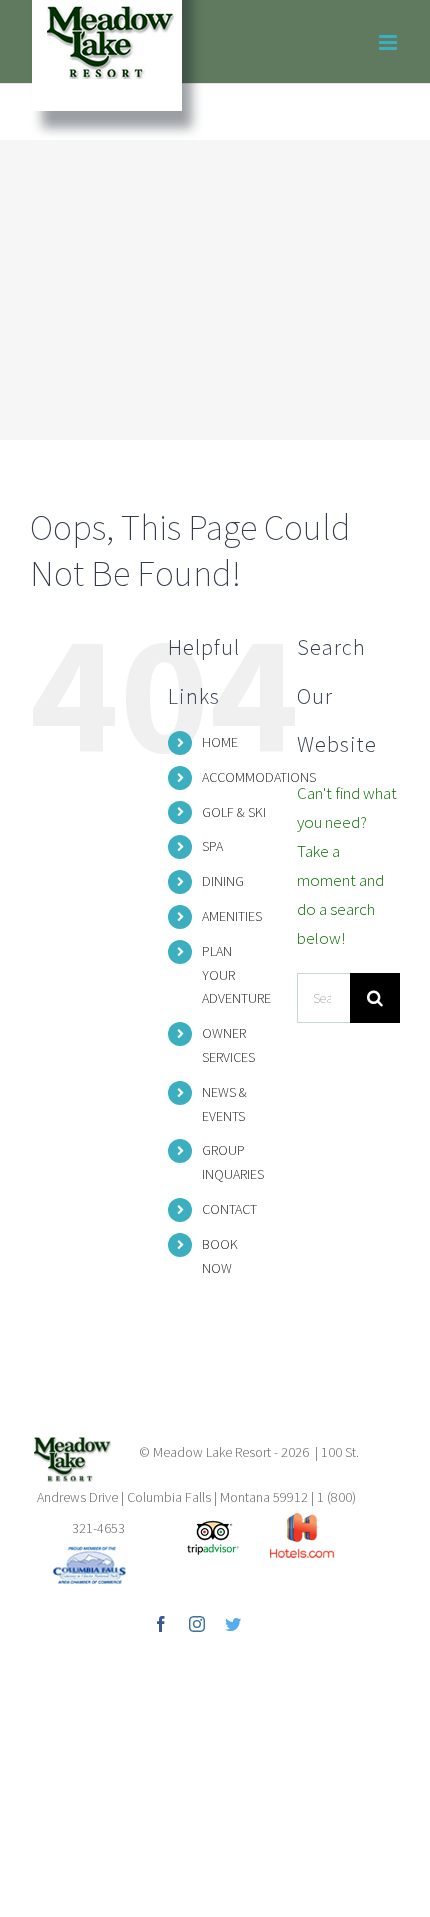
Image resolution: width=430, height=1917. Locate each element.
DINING (223, 881)
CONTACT (229, 1209)
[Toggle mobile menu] (389, 42)
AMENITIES (232, 916)
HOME (220, 742)
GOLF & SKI (234, 812)
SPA (212, 846)
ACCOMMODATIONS (259, 777)
